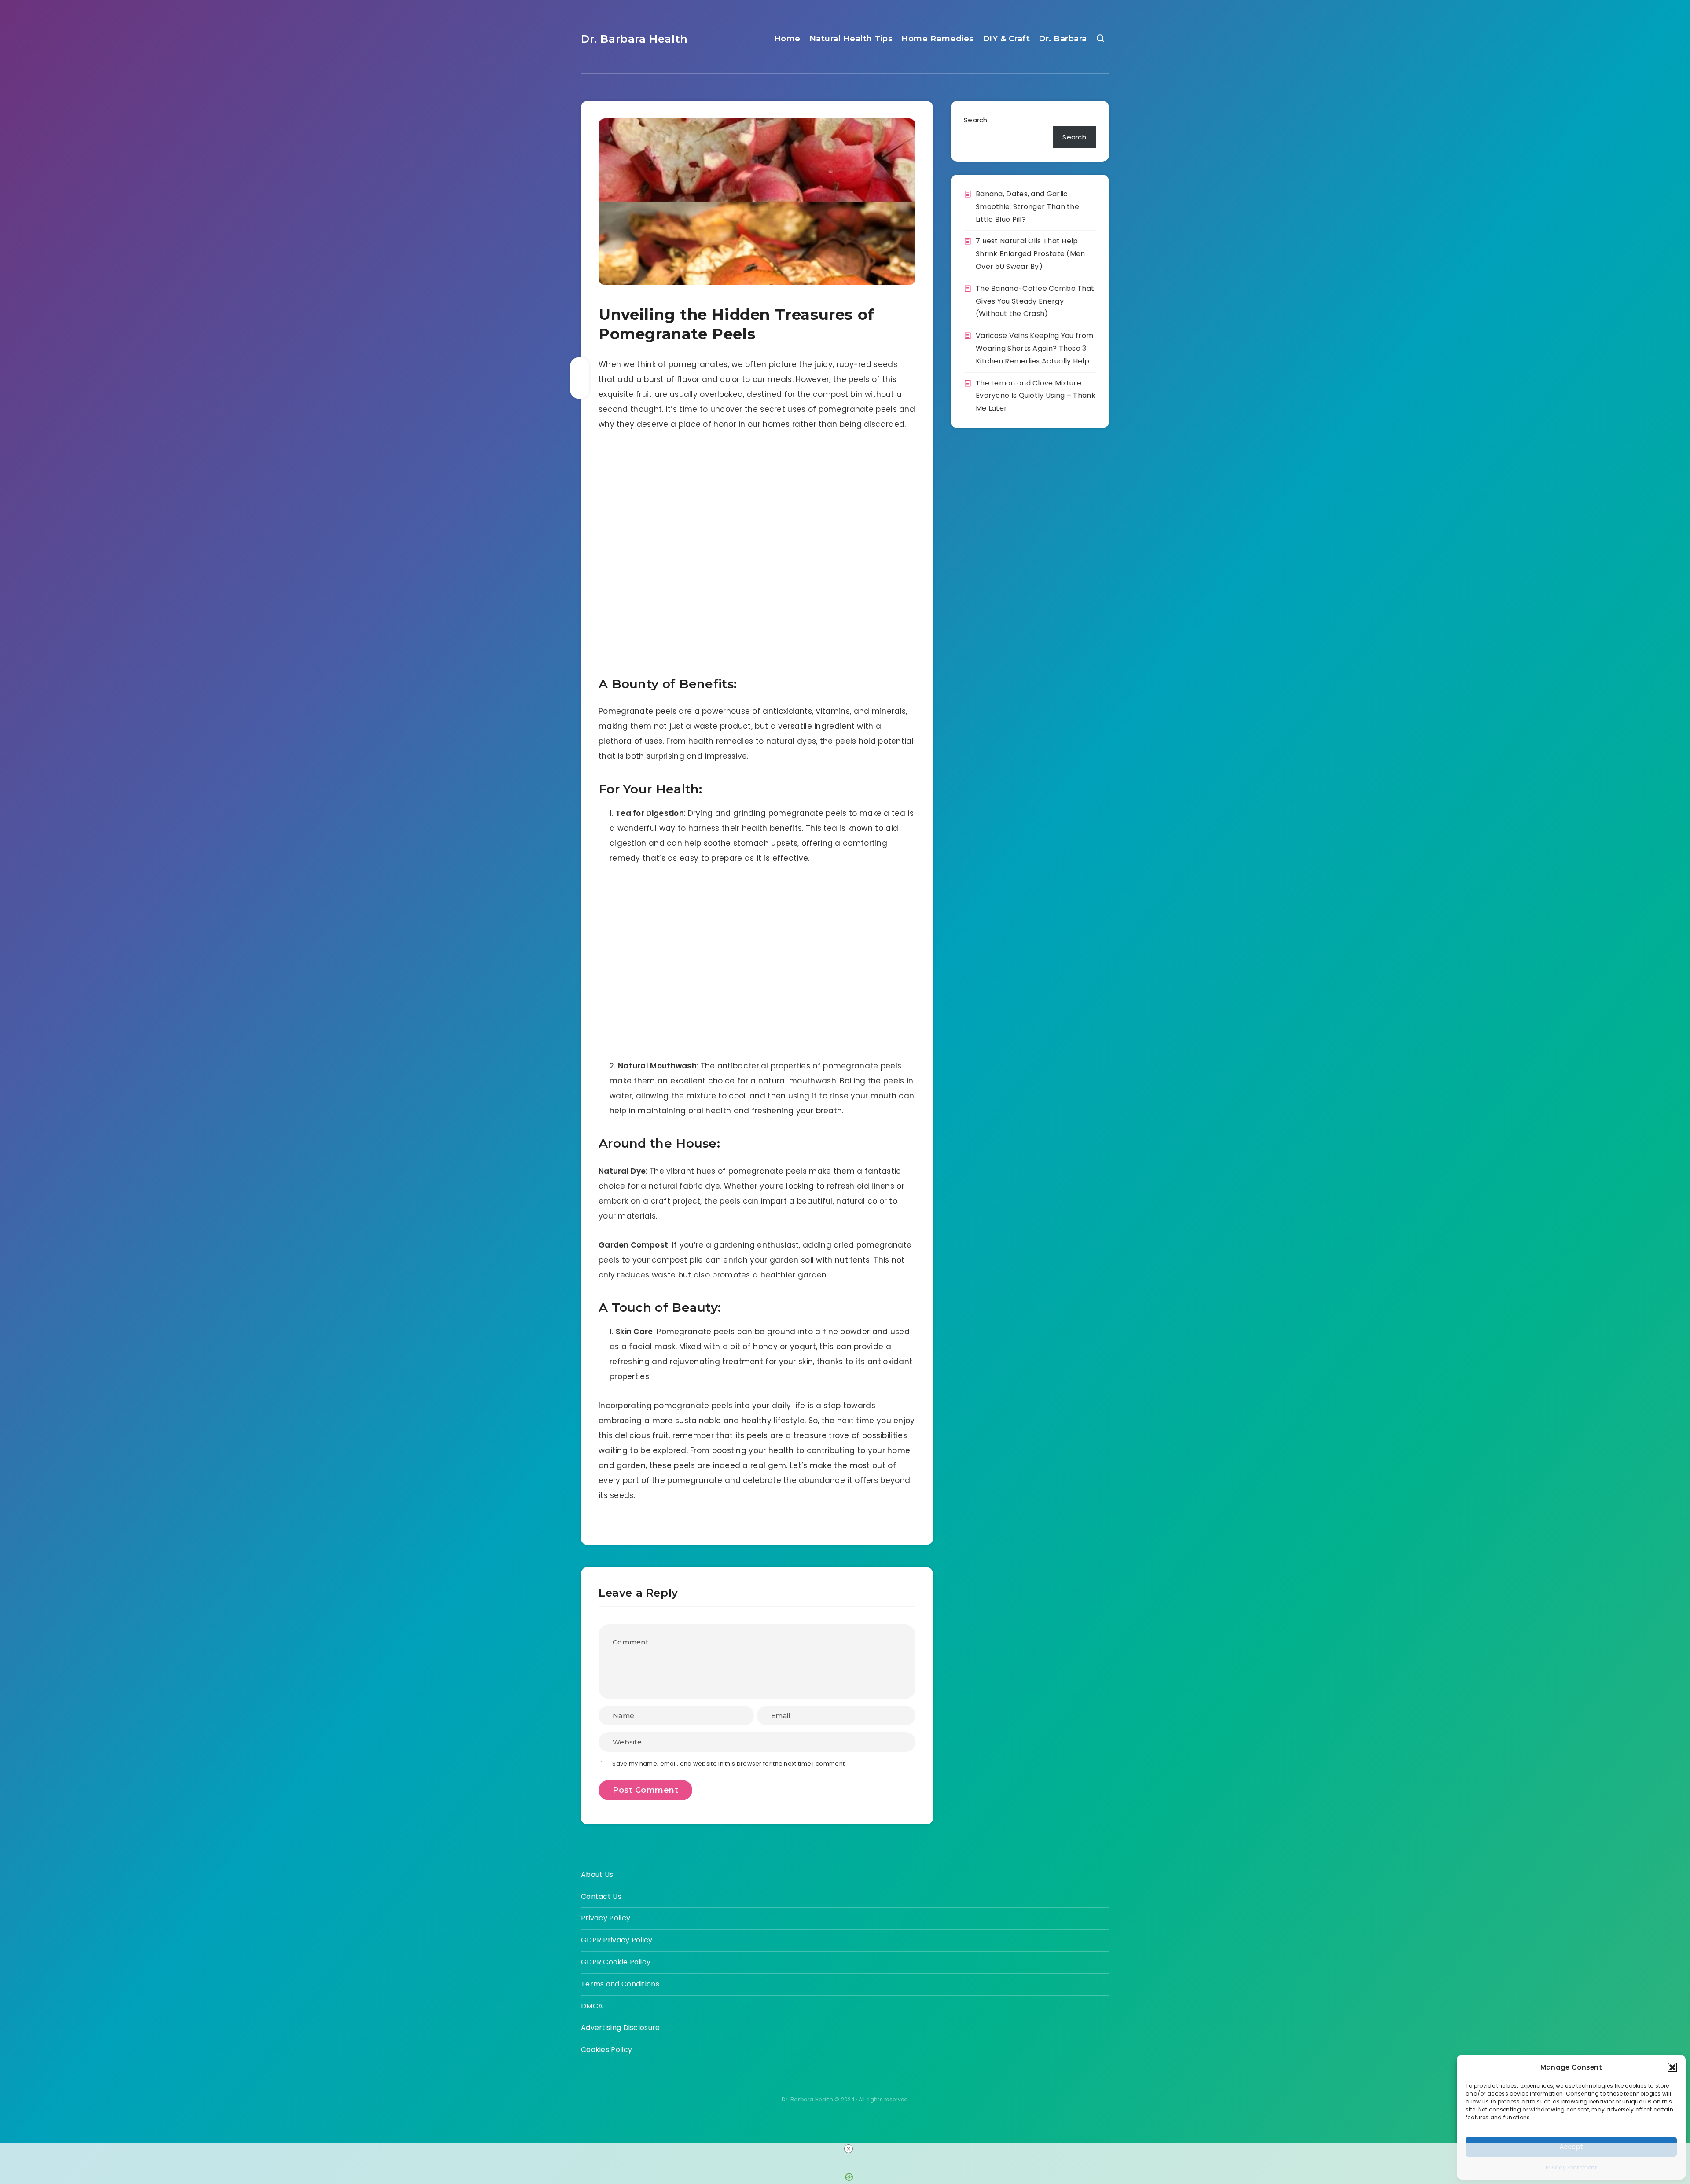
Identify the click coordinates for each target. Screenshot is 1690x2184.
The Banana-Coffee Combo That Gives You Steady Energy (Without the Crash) (1035, 301)
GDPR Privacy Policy (617, 1940)
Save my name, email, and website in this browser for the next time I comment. (729, 1764)
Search (976, 120)
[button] (1672, 2067)
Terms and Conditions (620, 1984)
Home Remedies (938, 39)
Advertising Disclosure (621, 2028)
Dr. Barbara (1063, 39)
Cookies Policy (606, 2050)
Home (787, 39)
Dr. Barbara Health (634, 39)
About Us (597, 1874)
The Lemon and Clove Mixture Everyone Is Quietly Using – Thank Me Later (1036, 396)
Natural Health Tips (851, 39)
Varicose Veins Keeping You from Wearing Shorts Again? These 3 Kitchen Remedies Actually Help (1034, 348)
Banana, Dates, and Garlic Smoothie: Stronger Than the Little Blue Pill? (1027, 207)
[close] (849, 2149)
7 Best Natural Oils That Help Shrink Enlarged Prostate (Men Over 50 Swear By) (1031, 254)
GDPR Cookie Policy (616, 1962)
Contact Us (601, 1896)
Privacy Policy (606, 1918)
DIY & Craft (1007, 39)
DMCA (592, 2006)
